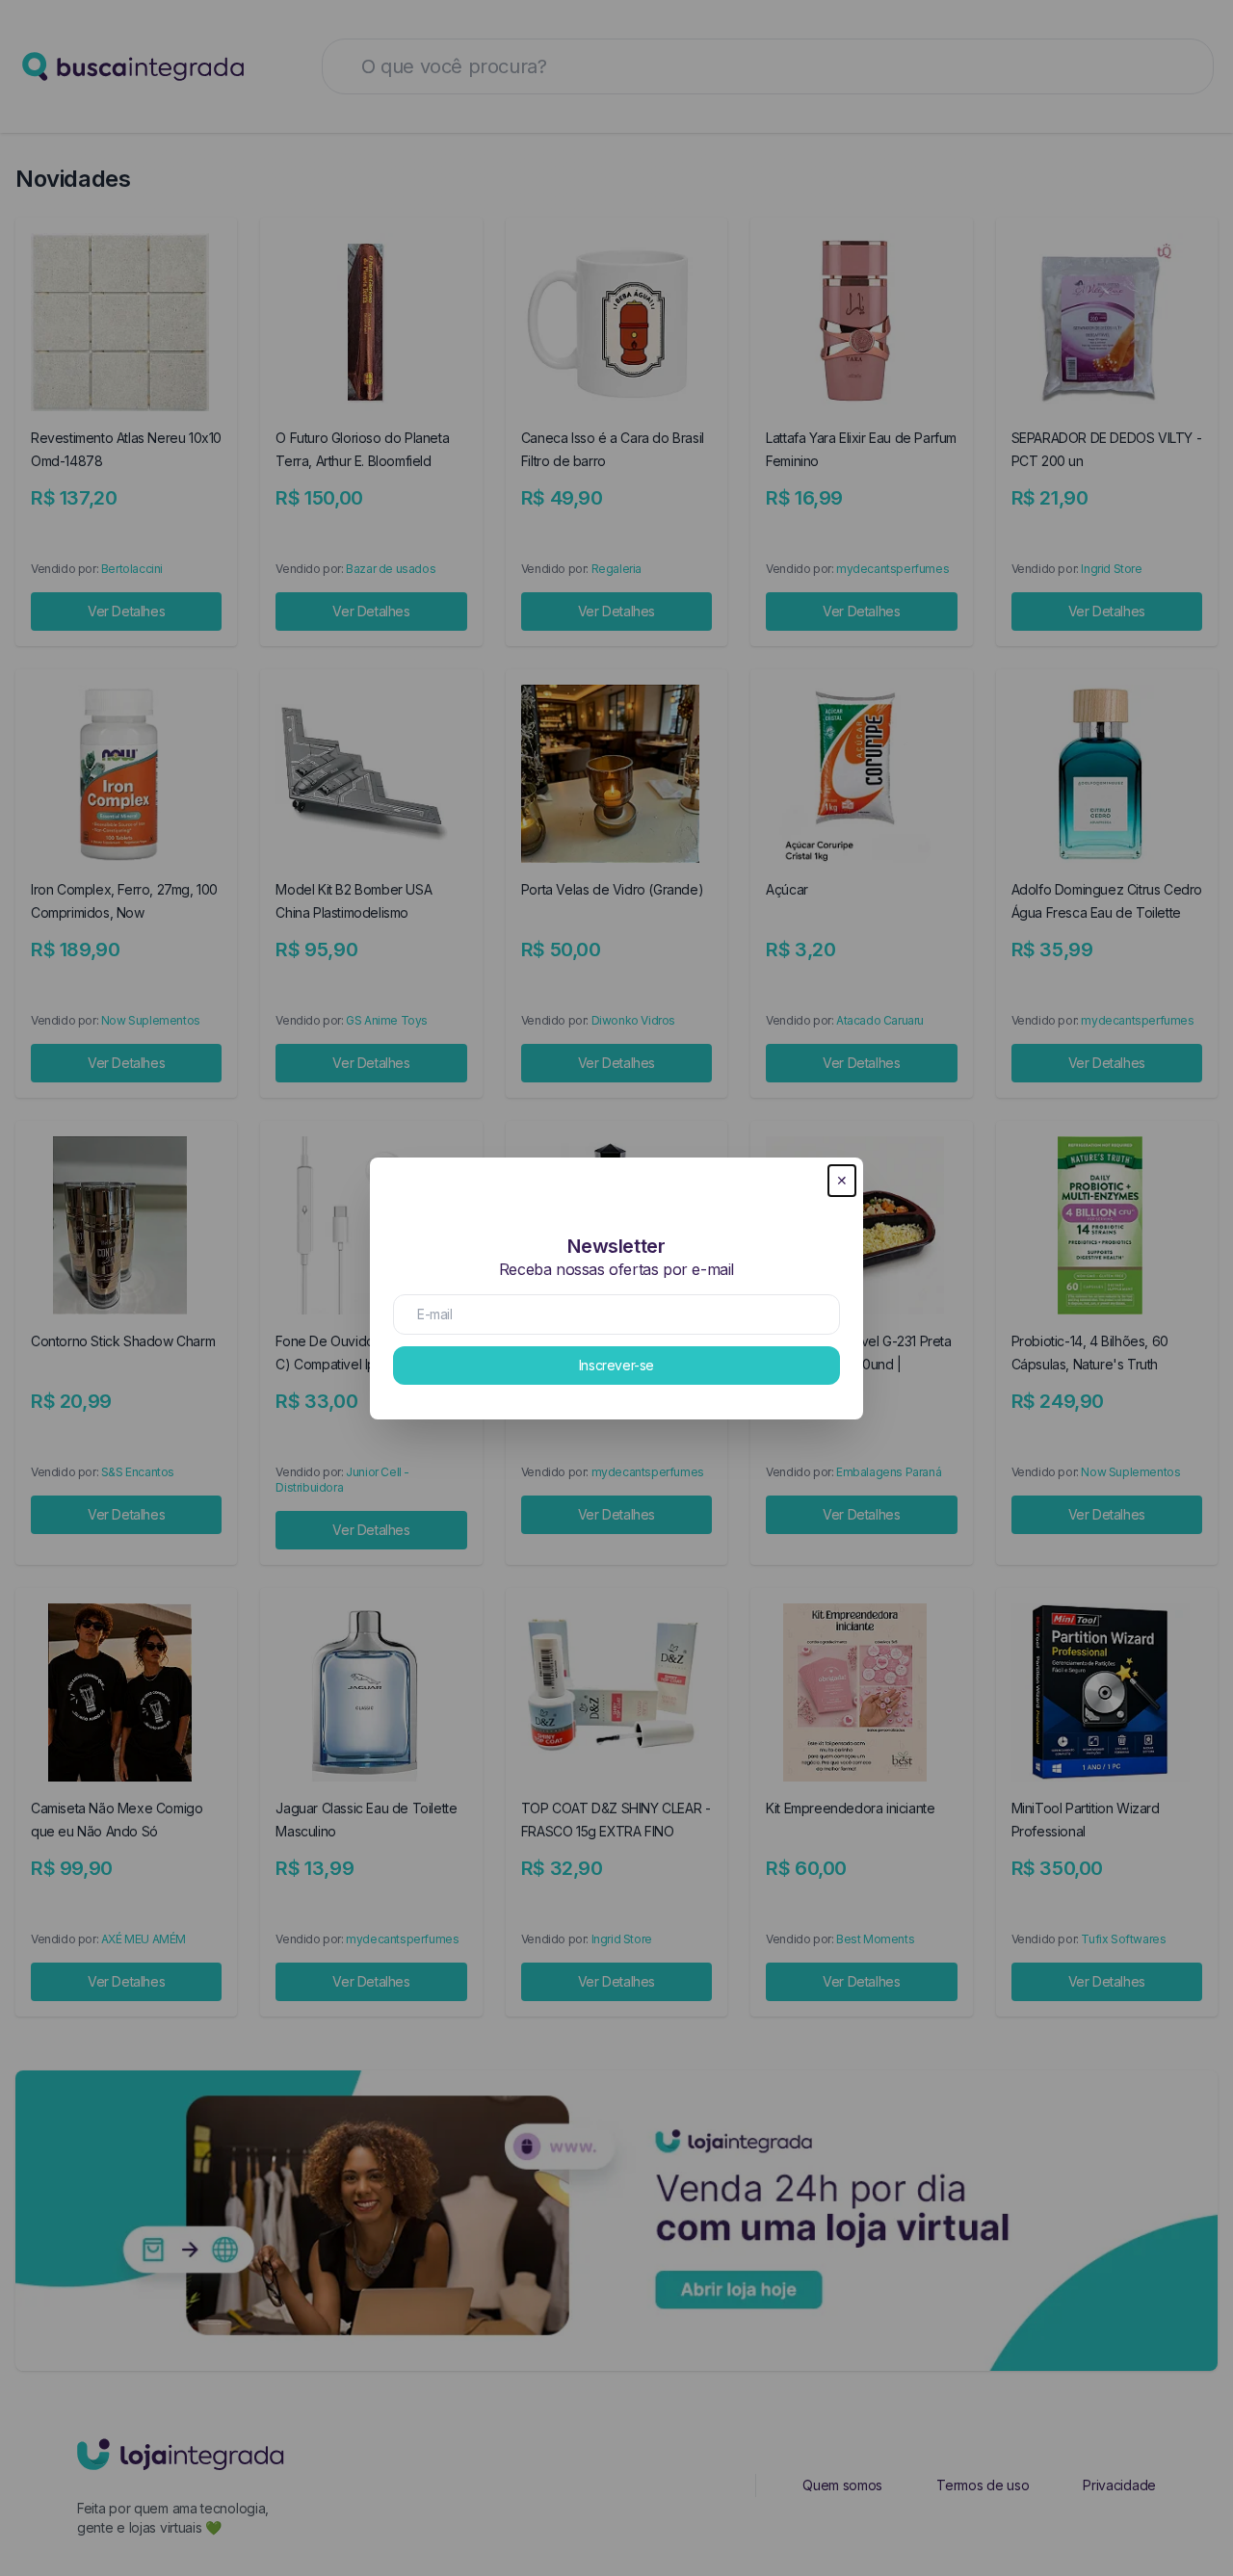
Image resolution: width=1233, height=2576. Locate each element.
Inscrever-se (616, 1365)
